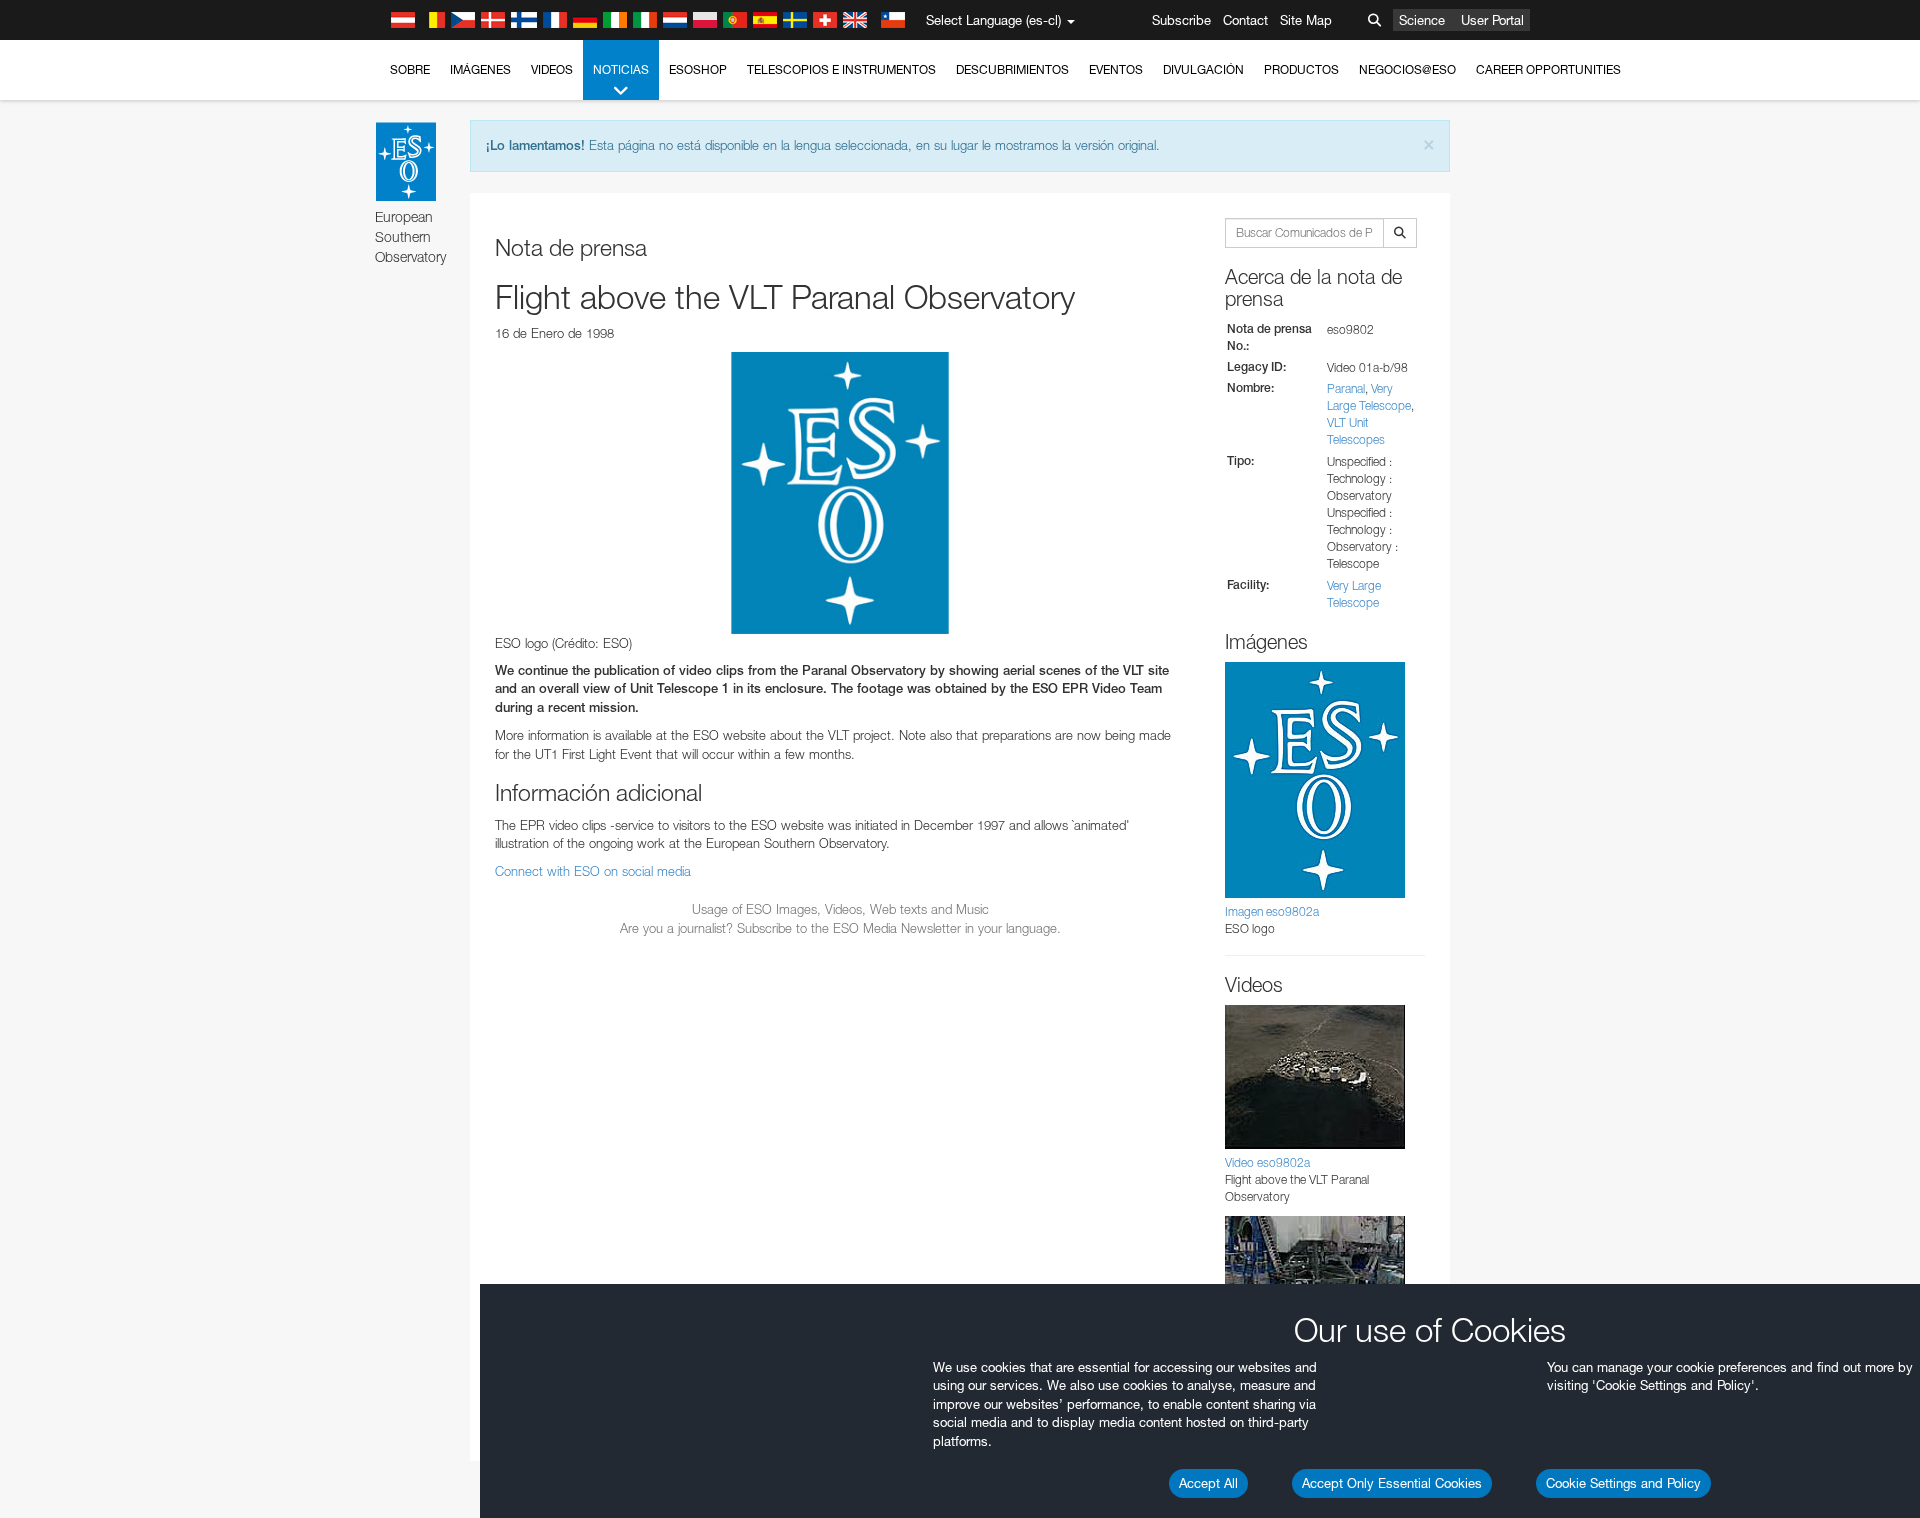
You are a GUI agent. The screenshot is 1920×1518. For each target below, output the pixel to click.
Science (1422, 20)
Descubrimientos (1012, 69)
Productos (1301, 69)
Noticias (621, 69)
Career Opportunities (1548, 69)
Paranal (1346, 388)
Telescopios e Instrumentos (841, 69)
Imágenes (480, 69)
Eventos (1116, 69)
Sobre (410, 69)
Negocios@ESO (1407, 69)
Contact (1245, 20)
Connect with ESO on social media (593, 871)
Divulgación (1203, 69)
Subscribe (1181, 20)
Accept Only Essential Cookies (1392, 1483)
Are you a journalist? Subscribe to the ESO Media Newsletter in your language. (840, 928)
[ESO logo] (840, 493)
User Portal (1492, 20)
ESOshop (698, 69)
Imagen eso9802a (1272, 911)
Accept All (1208, 1483)
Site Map (1306, 20)
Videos (552, 69)
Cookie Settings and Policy (1623, 1483)
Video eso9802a (1267, 1162)
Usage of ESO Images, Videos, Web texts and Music (840, 909)
